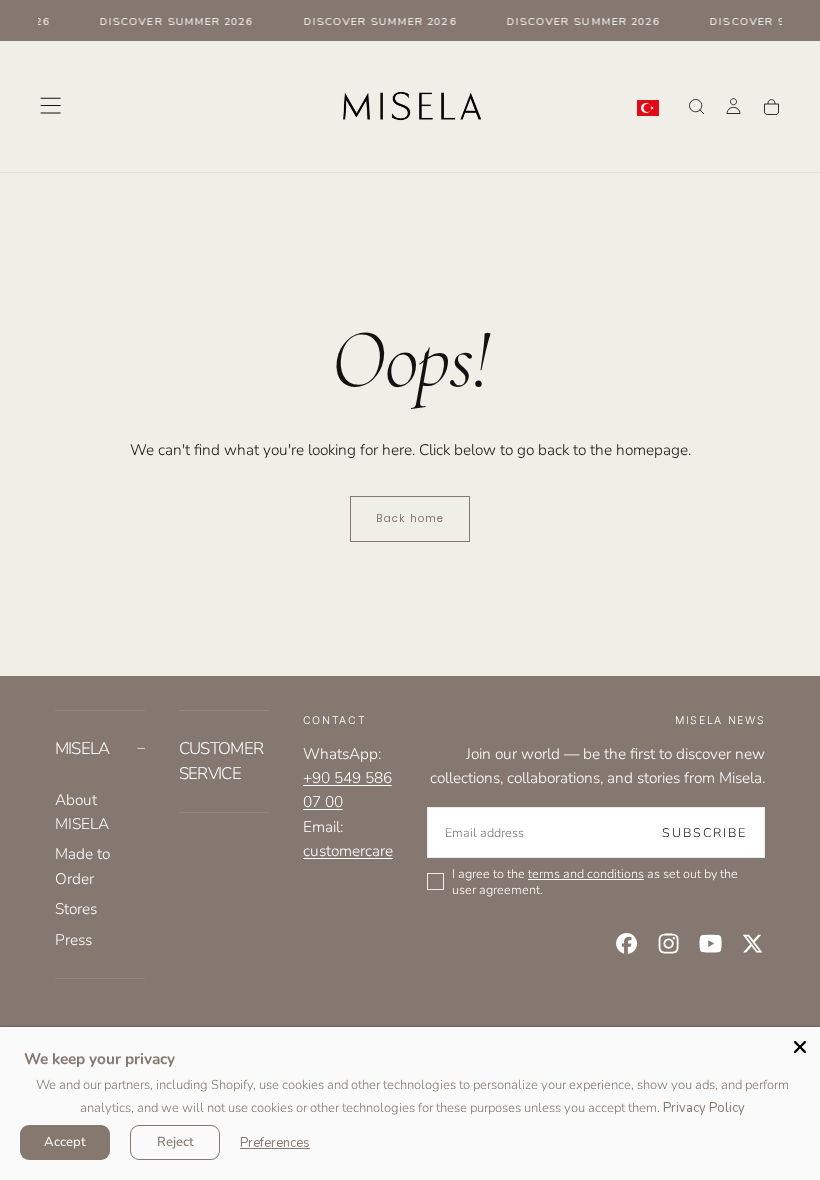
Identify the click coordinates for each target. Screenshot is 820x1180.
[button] (50, 105)
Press (73, 939)
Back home (410, 518)
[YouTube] (710, 943)
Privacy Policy (704, 1108)
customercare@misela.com (392, 850)
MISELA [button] (82, 748)
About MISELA (82, 811)
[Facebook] (626, 943)
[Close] (800, 1047)
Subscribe (705, 832)
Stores (76, 908)
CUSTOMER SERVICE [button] (221, 761)
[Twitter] (752, 943)
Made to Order (82, 865)
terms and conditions (586, 873)
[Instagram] (668, 943)
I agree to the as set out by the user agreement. (595, 881)
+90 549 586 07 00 (347, 789)
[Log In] (733, 108)
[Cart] (771, 107)
